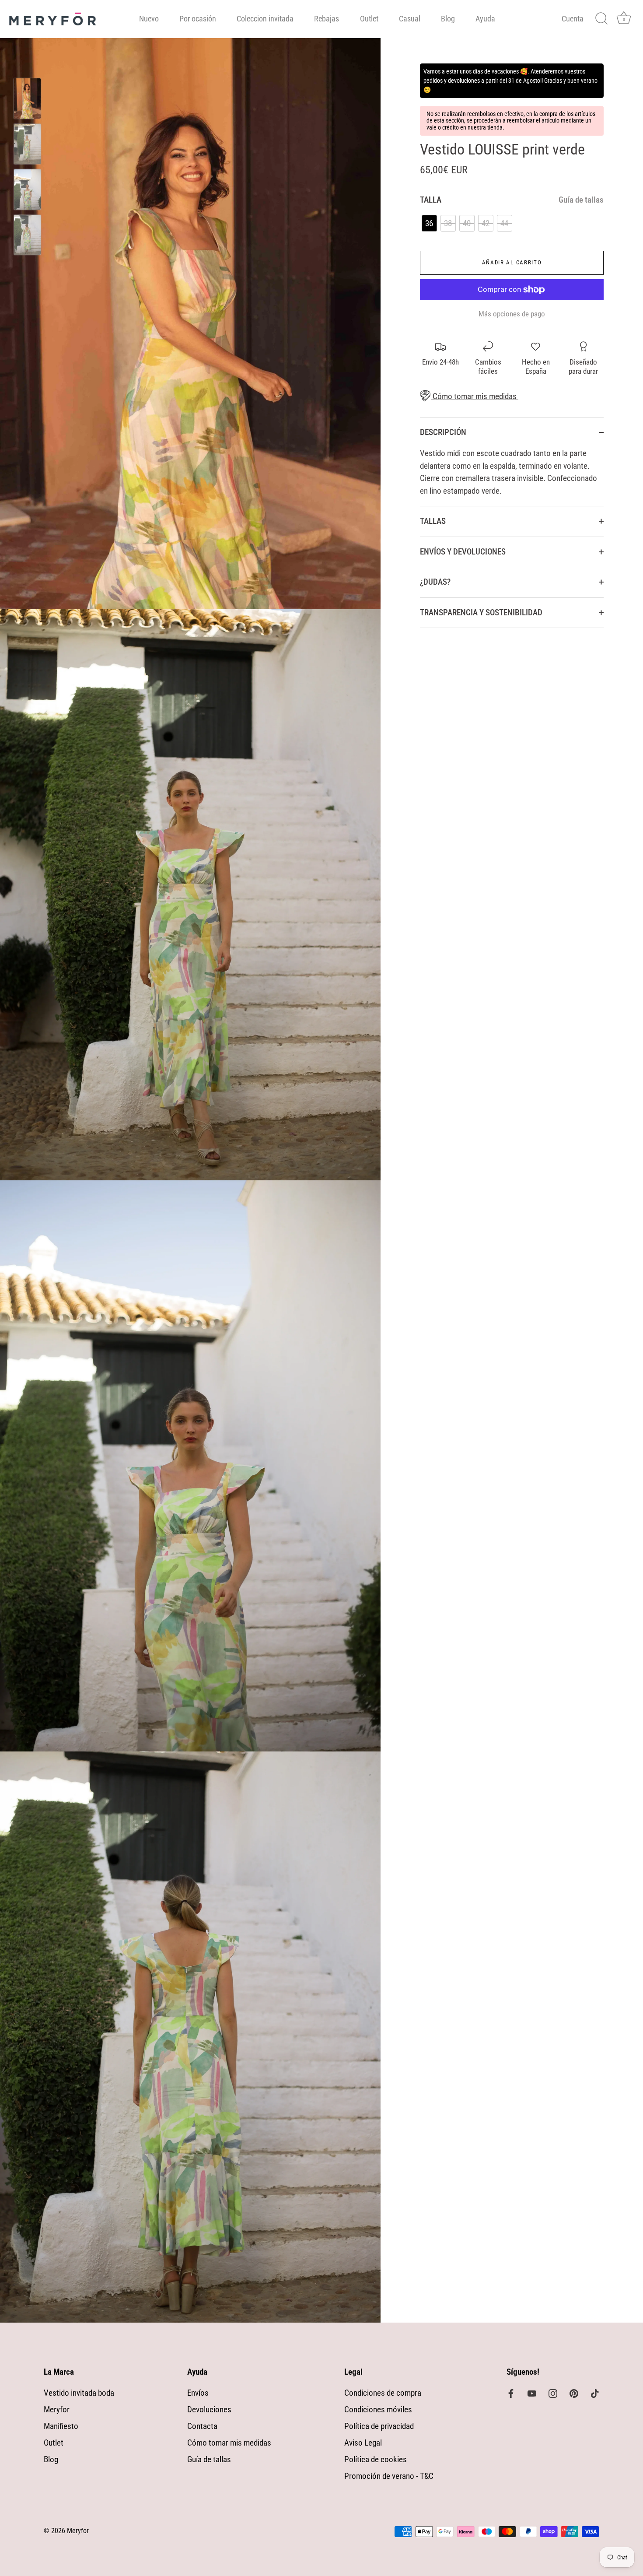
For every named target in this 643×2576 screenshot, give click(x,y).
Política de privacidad (379, 2426)
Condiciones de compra (383, 2393)
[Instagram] (553, 2393)
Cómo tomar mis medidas (474, 396)
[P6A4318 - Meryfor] (27, 98)
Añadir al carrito (512, 262)
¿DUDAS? (435, 582)
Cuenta (573, 19)
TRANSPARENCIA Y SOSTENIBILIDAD (481, 612)
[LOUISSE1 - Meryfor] (27, 144)
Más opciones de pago (512, 314)
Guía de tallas (581, 200)
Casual (410, 19)
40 (467, 223)
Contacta (202, 2426)
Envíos (198, 2393)
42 (486, 223)
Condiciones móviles (378, 2409)
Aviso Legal (363, 2443)
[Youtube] (532, 2393)
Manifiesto (61, 2426)
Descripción (443, 432)
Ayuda (485, 19)
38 (448, 223)
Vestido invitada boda (79, 2393)
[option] (27, 100)
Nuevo (149, 19)
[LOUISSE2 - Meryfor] (27, 190)
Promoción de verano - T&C (389, 2476)
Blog (448, 19)
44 (504, 223)
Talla (512, 200)
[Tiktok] (595, 2393)
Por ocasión (198, 19)
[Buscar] (601, 19)
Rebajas (327, 19)
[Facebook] (511, 2393)
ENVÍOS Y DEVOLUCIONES (463, 552)
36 (429, 223)
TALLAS (433, 521)
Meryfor (57, 2409)
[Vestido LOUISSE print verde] (27, 235)
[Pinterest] (574, 2393)
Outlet (369, 19)
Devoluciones (209, 2409)
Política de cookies (376, 2459)
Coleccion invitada (265, 19)
